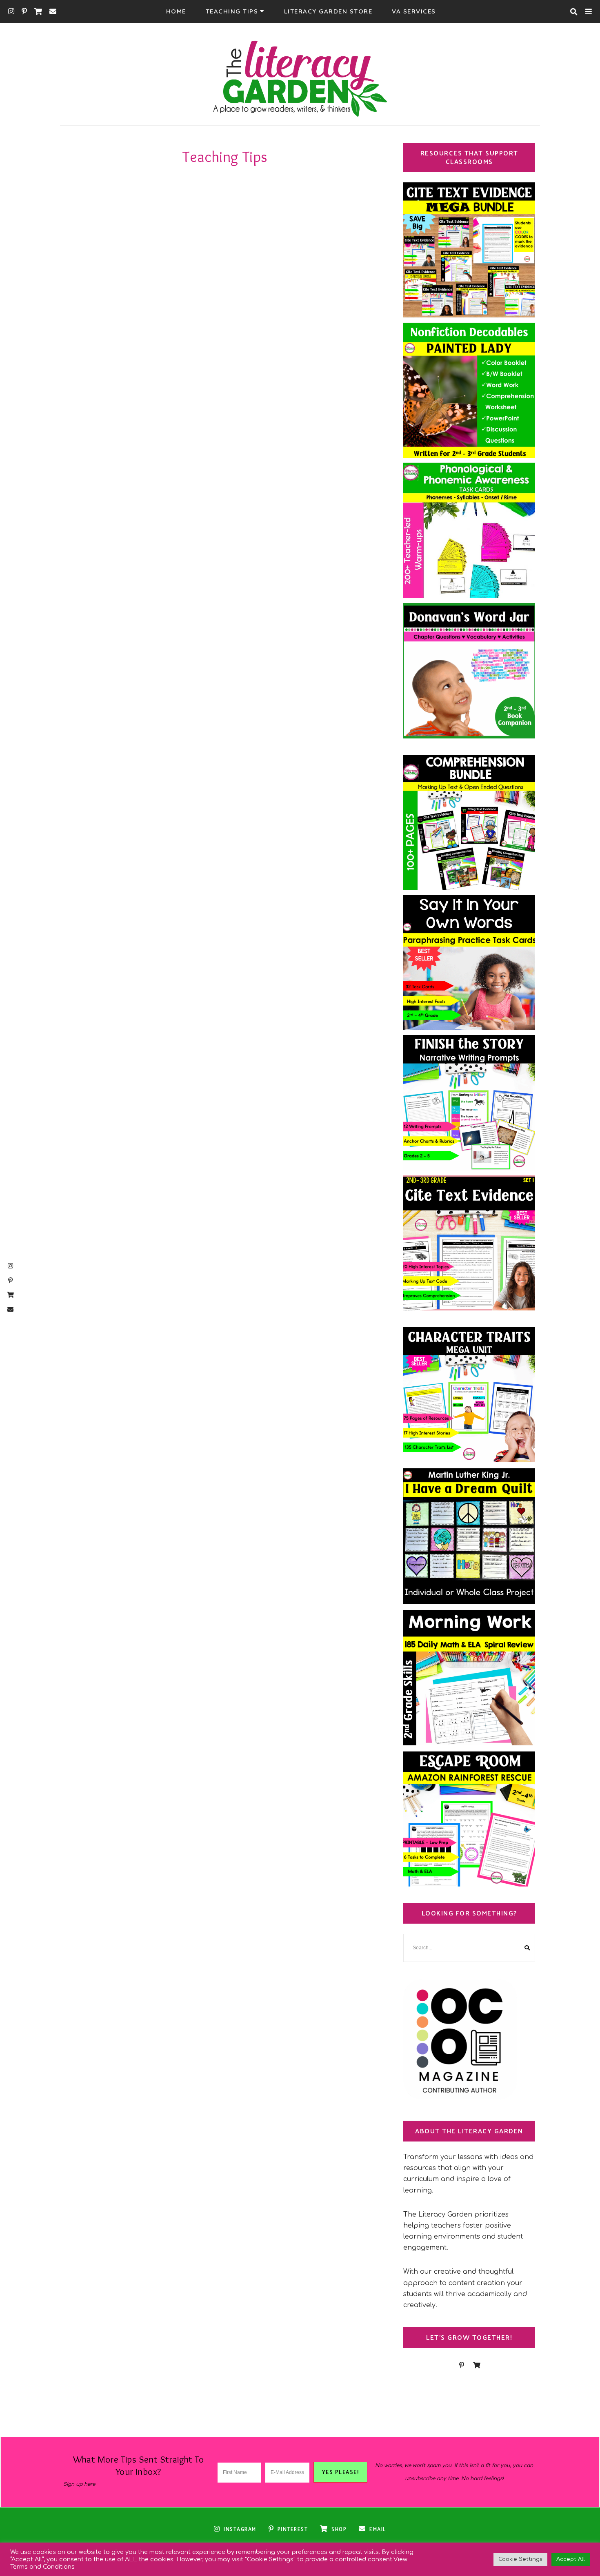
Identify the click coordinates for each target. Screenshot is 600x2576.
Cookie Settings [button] (520, 2559)
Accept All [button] (571, 2559)
